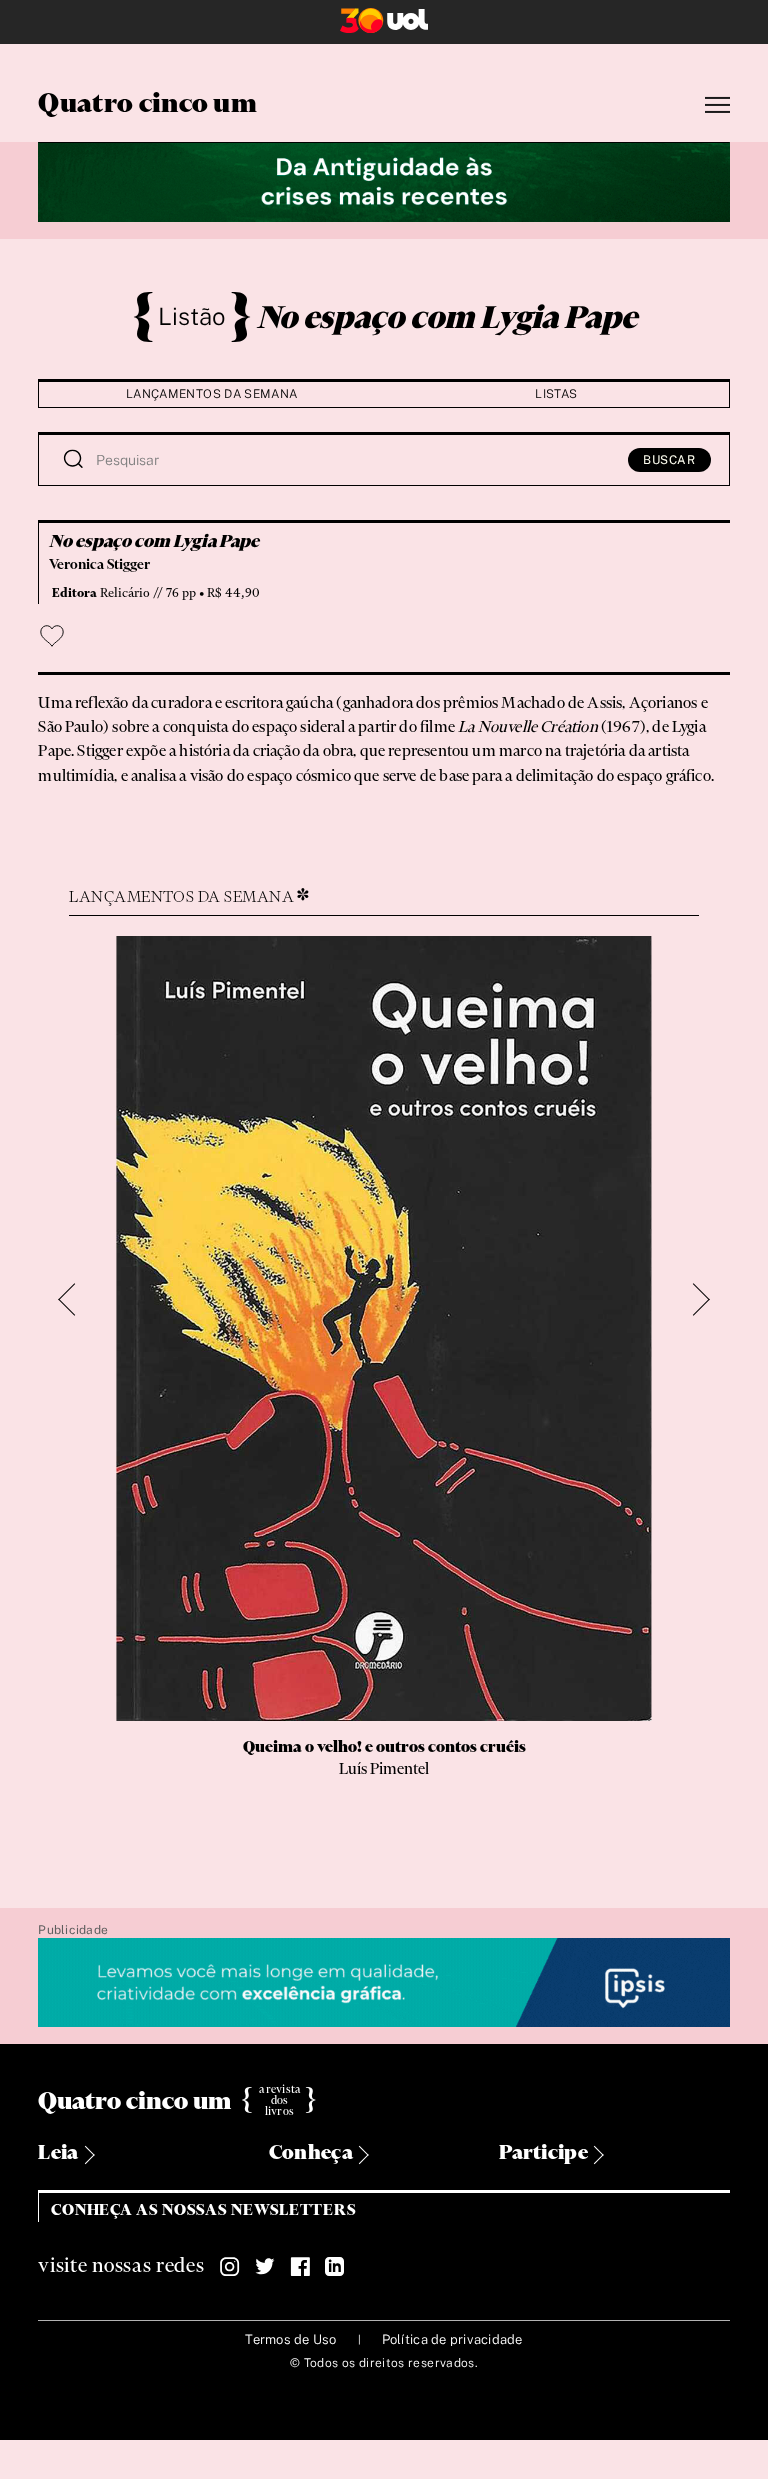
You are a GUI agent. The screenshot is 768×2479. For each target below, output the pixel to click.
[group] (383, 1390)
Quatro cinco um (147, 105)
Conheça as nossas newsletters (203, 2210)
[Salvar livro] (52, 636)
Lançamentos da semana (212, 394)
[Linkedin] (335, 2267)
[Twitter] (265, 2267)
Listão (192, 316)
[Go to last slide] (75, 1299)
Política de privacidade (452, 2339)
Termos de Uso (290, 2339)
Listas (556, 394)
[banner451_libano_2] (383, 179)
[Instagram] (230, 2267)
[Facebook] (300, 2267)
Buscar (669, 460)
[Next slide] (693, 1299)
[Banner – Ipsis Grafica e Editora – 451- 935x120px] (383, 1983)
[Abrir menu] (717, 105)
